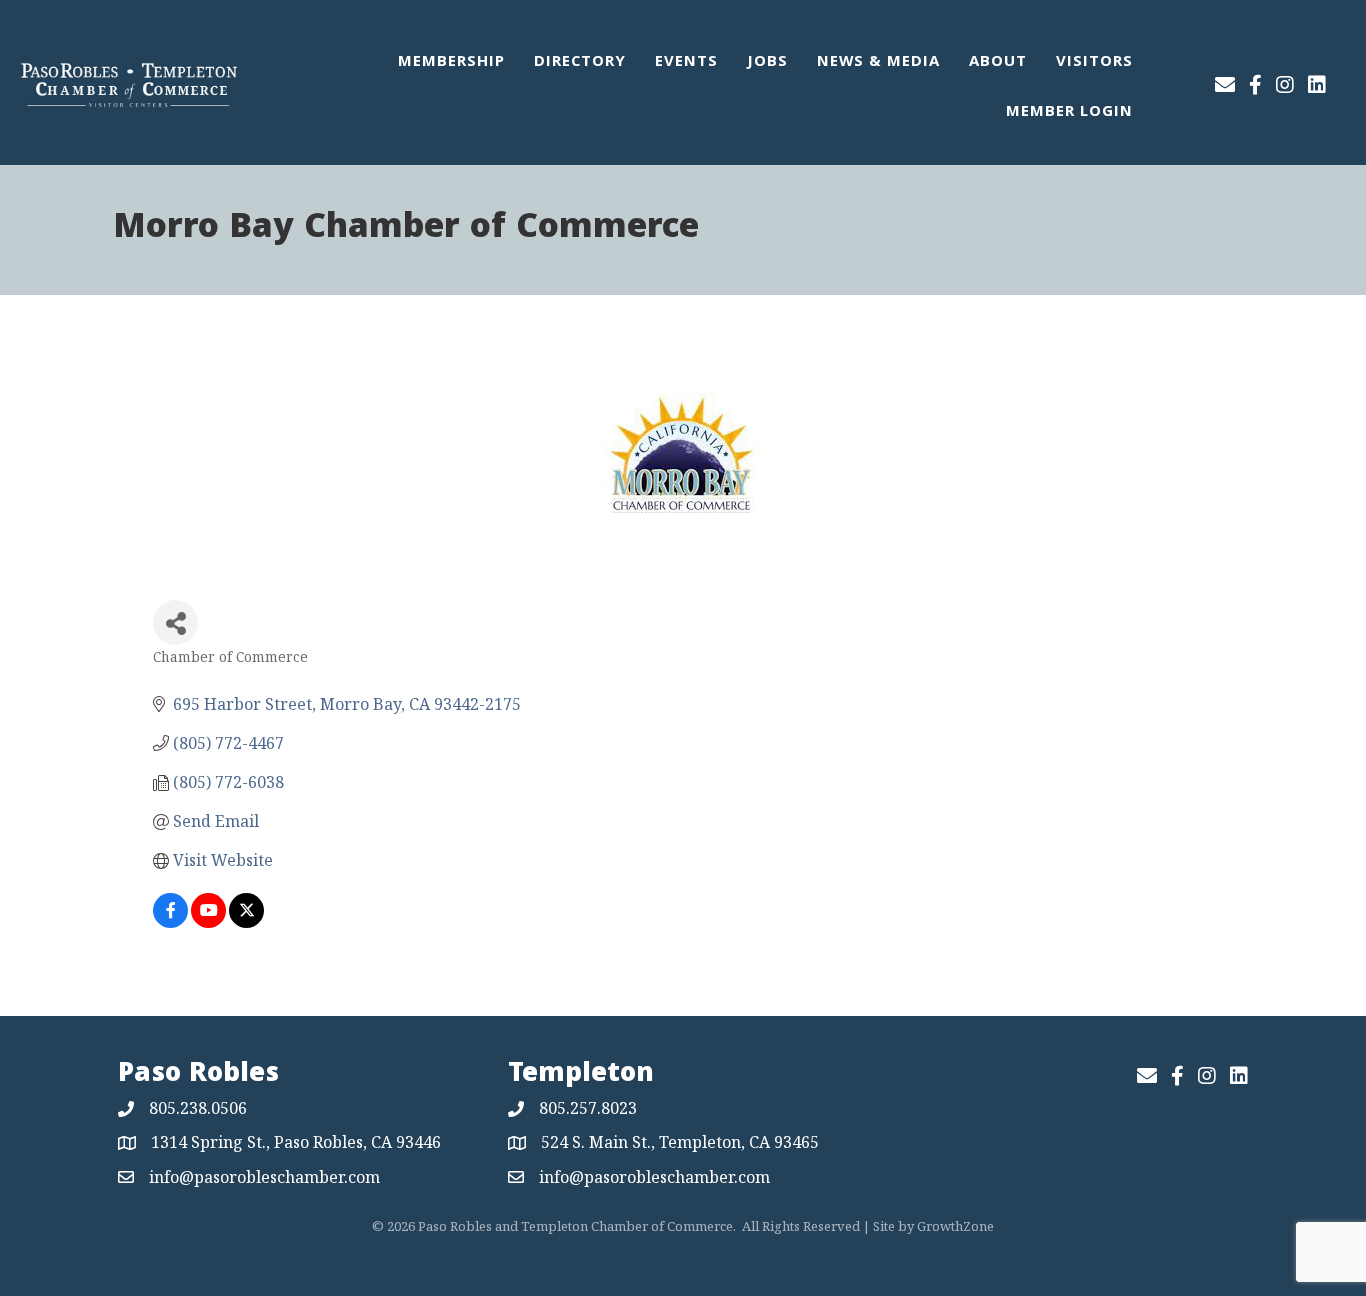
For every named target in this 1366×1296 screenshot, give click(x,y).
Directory (580, 63)
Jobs (767, 63)
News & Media (878, 63)
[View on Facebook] (170, 922)
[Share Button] (175, 622)
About (998, 63)
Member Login (1069, 113)
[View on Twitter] (246, 922)
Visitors (1094, 63)
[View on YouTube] (208, 922)
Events (686, 63)
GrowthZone (955, 1226)
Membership (451, 63)
